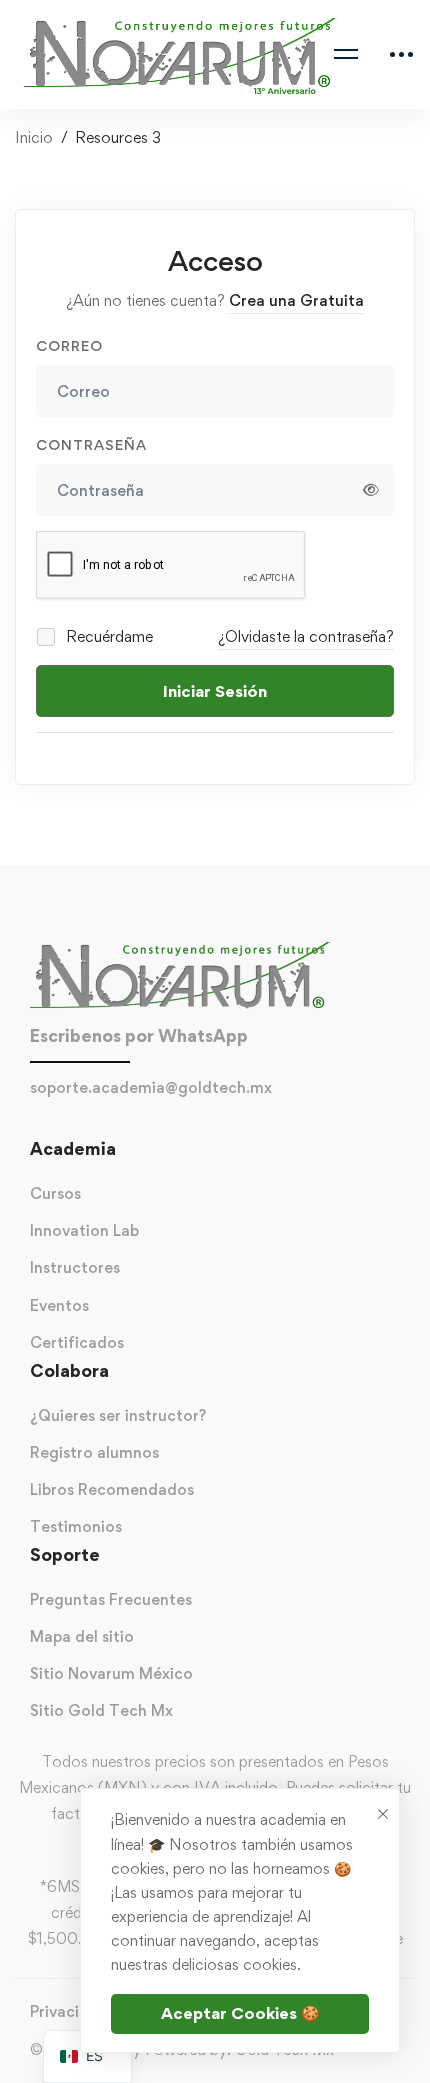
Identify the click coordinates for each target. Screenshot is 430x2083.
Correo (69, 345)
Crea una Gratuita (296, 300)
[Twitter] (145, 1126)
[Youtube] (205, 1126)
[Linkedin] (225, 1126)
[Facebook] (165, 1126)
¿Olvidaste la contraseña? (306, 636)
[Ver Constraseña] (371, 490)
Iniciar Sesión (215, 691)
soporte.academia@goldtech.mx (151, 1087)
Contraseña (91, 444)
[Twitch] (265, 1126)
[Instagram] (245, 1126)
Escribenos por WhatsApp (139, 1035)
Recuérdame (107, 636)
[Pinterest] (285, 1126)
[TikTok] (185, 1126)
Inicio (34, 137)
